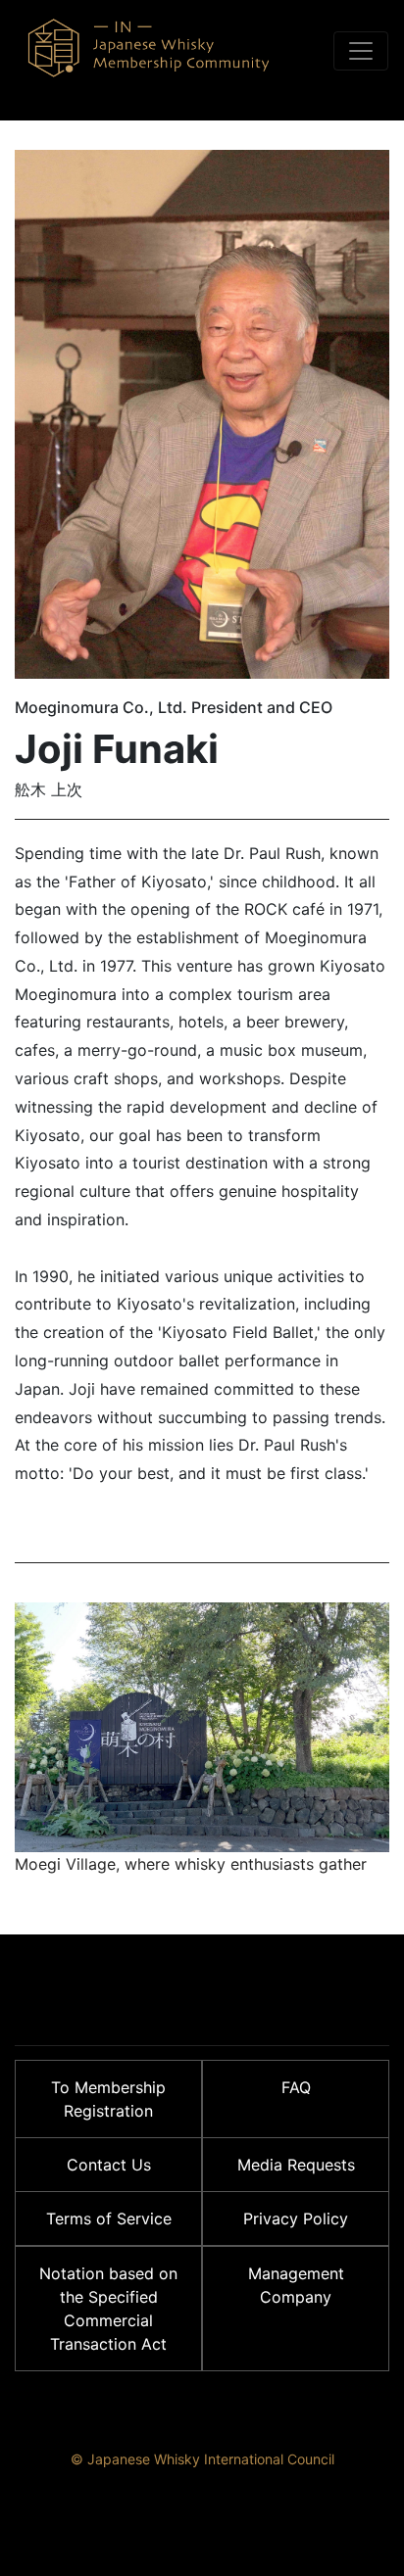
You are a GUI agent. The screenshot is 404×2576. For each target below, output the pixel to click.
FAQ (296, 2087)
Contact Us (109, 2165)
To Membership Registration (108, 2099)
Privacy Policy (296, 2218)
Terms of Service (109, 2218)
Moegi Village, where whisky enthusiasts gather (191, 1864)
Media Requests (296, 2165)
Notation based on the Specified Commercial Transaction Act (108, 2309)
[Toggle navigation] (361, 51)
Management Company (296, 2285)
